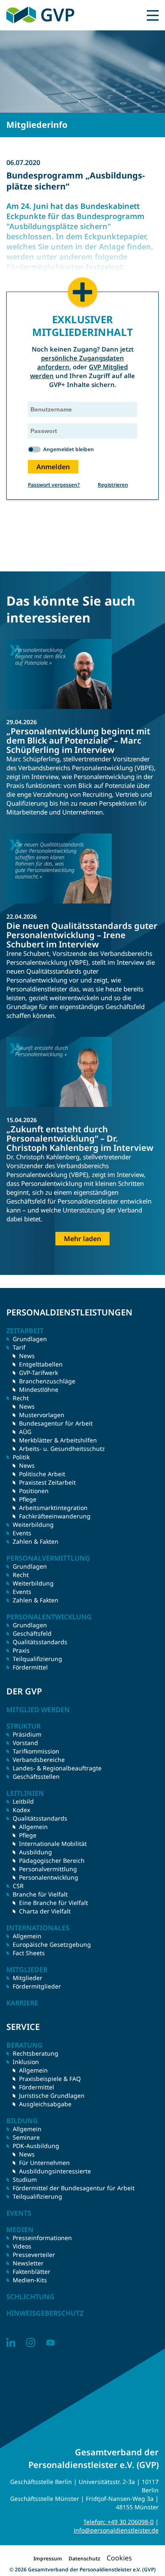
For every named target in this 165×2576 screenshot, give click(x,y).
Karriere (22, 2003)
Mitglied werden (38, 1710)
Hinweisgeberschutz (45, 2313)
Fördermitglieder (37, 1986)
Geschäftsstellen (36, 1776)
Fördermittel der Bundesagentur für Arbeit (74, 2188)
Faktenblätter (32, 2272)
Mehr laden (82, 1239)
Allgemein (33, 1827)
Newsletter (28, 2263)
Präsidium (27, 1734)
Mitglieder (27, 1978)
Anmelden (53, 467)
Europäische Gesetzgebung (52, 1944)
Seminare (26, 2137)
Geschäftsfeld (32, 1633)
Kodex (21, 1810)
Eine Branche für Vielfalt (54, 1903)
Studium (25, 2180)
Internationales (38, 1928)
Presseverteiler (34, 2255)
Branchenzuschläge (47, 1381)
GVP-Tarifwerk (38, 1373)
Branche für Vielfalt (40, 1894)
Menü (153, 15)
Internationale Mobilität (53, 1844)
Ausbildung (36, 1852)
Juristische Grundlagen (52, 2096)
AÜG (25, 1432)
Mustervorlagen (42, 1415)
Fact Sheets (29, 1953)
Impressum (48, 2558)
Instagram (31, 2342)
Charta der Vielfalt (45, 1911)
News (27, 1356)
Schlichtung (30, 2297)
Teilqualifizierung (37, 1659)
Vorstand (25, 1743)
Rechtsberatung (36, 2053)
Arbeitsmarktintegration (53, 1508)
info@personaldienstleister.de (116, 2530)
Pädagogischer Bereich (52, 1860)
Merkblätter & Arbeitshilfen (58, 1440)
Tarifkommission (36, 1751)
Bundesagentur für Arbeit (56, 1423)
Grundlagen (30, 1339)
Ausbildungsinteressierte (55, 2171)
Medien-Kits (30, 2280)
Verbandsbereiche (39, 1760)
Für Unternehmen (44, 2163)
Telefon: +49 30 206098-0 (118, 2522)
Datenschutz (84, 2558)
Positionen (34, 1491)
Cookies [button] (119, 2558)
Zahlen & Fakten (36, 1541)
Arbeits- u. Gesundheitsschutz (62, 1449)
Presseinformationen (42, 2238)
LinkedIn (11, 2342)
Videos (22, 2246)
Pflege (28, 1499)
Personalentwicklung (49, 1877)
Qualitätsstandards (40, 1642)
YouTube (51, 2342)
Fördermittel (30, 1667)
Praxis (21, 1650)
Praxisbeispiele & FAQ (50, 2079)
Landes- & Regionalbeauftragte (57, 1768)
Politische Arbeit (42, 1474)
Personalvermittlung (48, 1869)
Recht (21, 1575)
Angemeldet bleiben (69, 449)
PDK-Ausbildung (36, 2146)
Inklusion (26, 2062)
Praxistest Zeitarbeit (47, 1482)
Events (22, 1533)
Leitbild (23, 1801)
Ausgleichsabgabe (45, 2104)
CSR (18, 1886)
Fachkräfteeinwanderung (55, 1516)
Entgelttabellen (41, 1364)
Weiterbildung (33, 1525)
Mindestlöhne (39, 1389)
